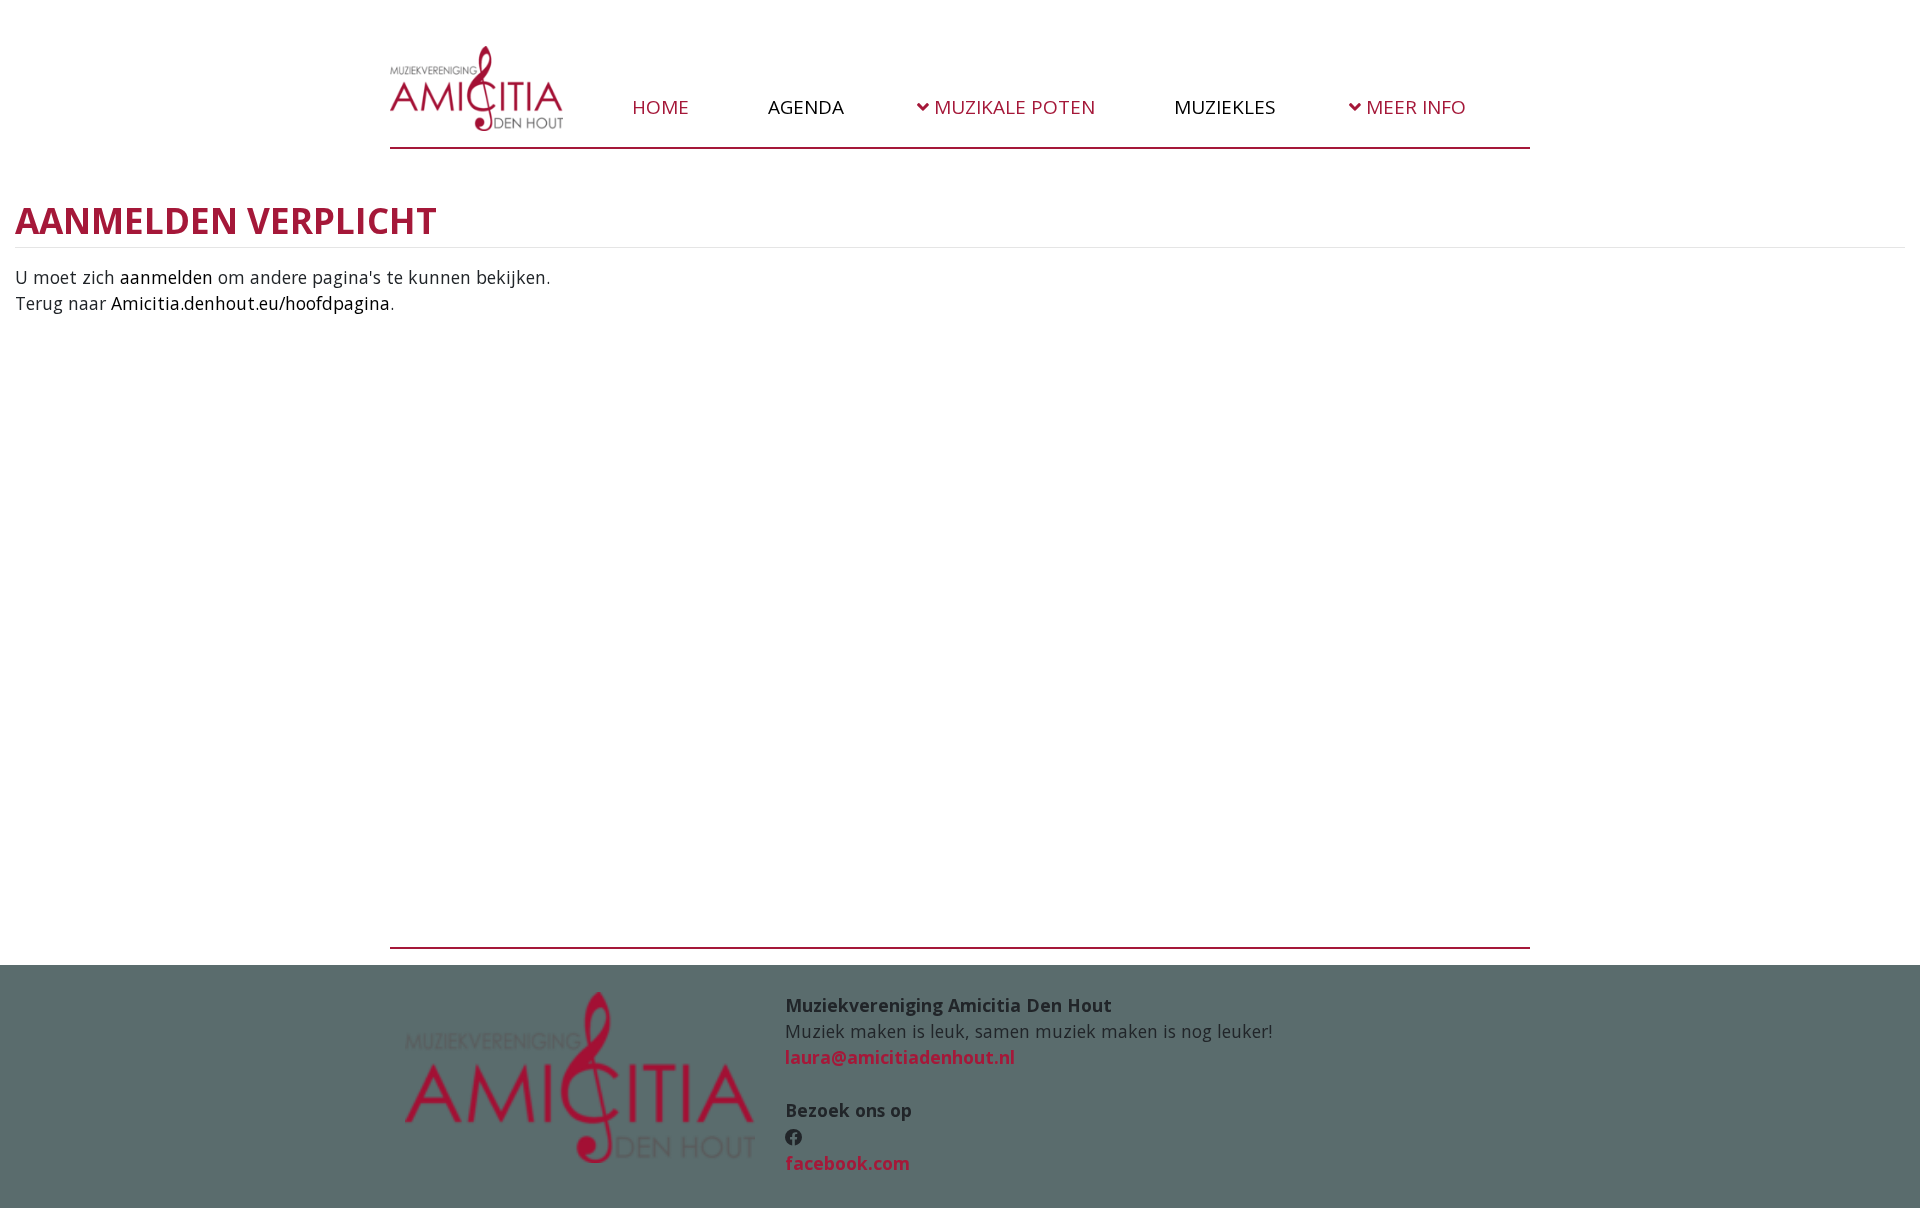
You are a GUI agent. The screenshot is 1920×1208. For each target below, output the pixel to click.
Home (658, 107)
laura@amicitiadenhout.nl (900, 1057)
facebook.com (847, 1163)
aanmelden (166, 277)
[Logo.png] (580, 1075)
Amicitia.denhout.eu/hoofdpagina (250, 303)
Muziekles (1222, 107)
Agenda (803, 107)
